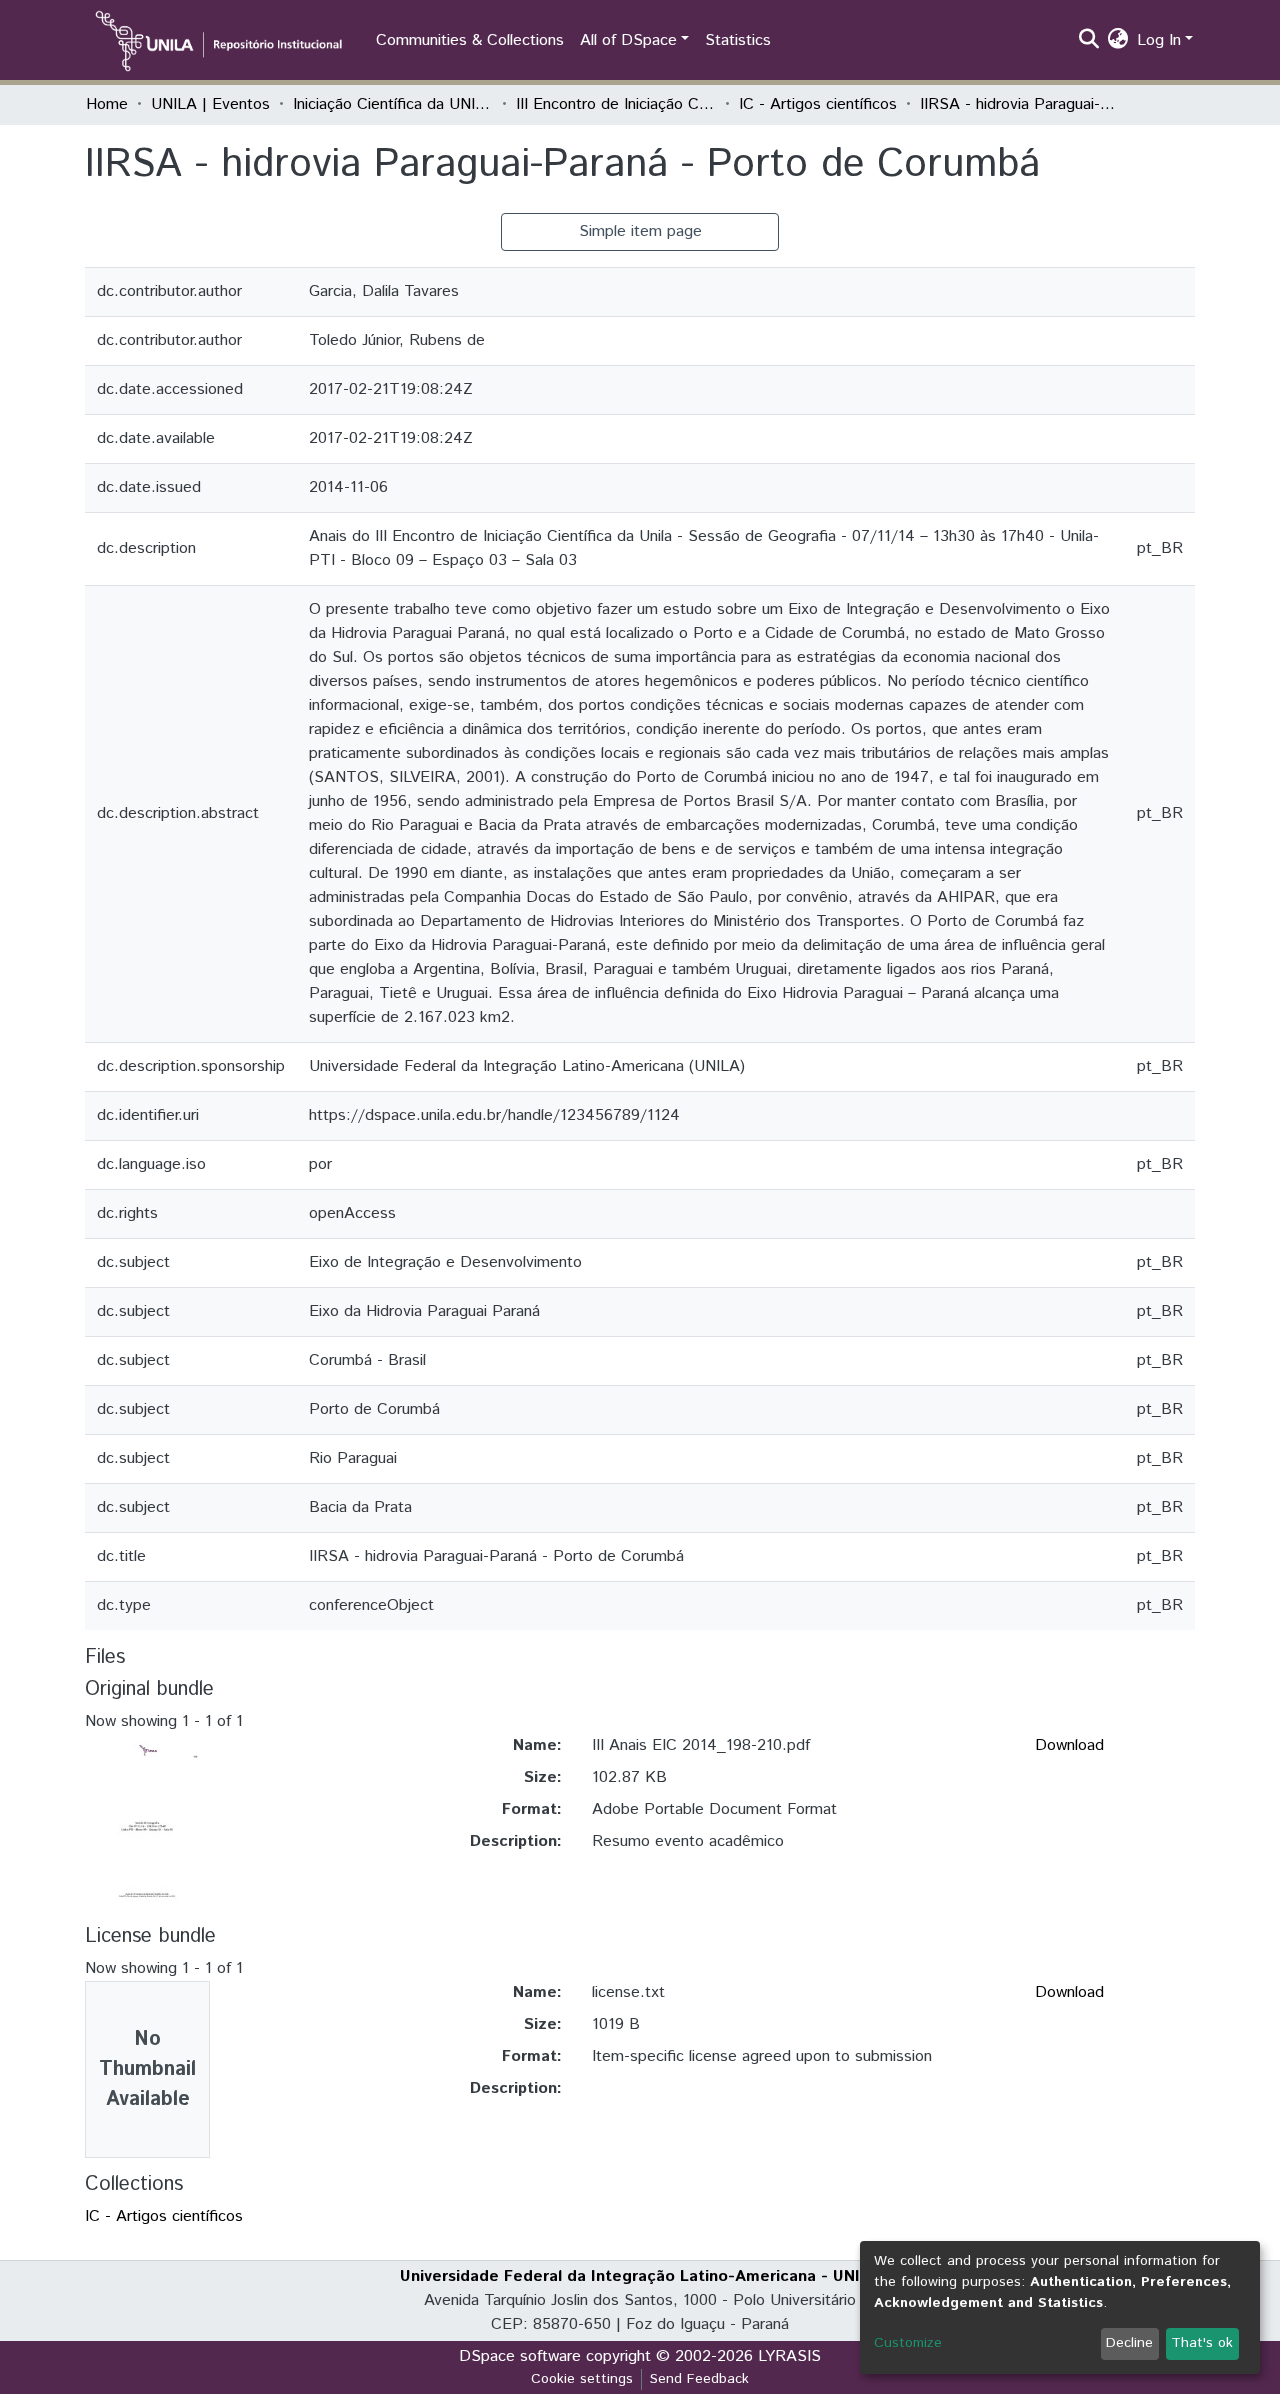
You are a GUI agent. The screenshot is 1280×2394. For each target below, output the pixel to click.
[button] (1118, 41)
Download (1069, 1745)
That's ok (1202, 2343)
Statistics (738, 40)
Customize (908, 2343)
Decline (1129, 2343)
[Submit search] (1089, 41)
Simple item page (640, 231)
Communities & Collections (470, 40)
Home (107, 104)
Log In (1159, 40)
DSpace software (520, 2356)
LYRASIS (789, 2356)
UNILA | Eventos (210, 104)
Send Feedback (699, 2379)
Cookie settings (582, 2379)
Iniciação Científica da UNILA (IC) (393, 104)
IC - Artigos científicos (818, 104)
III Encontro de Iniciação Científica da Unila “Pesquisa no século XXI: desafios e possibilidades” (616, 104)
